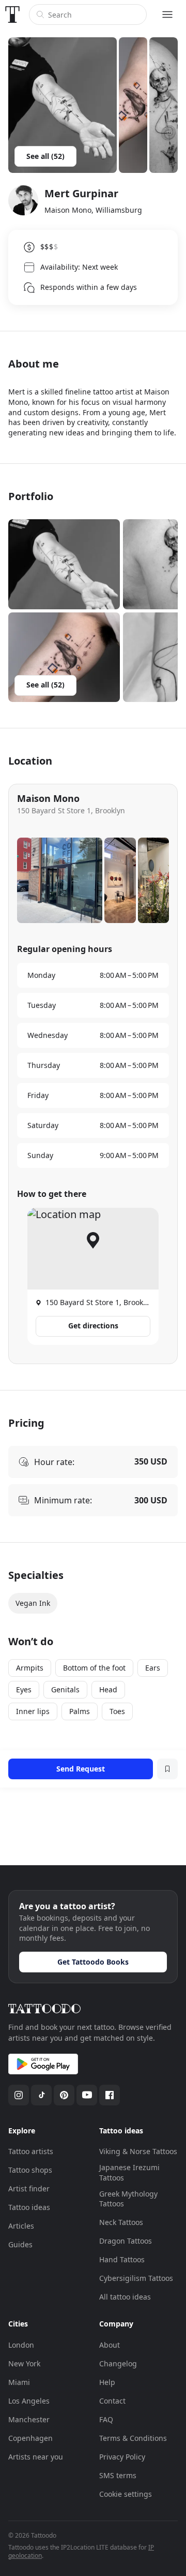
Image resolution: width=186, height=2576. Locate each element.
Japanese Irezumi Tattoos (129, 2172)
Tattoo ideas (29, 2207)
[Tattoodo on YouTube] (87, 2095)
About (110, 2345)
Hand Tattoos (122, 2259)
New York (24, 2363)
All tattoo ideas (125, 2297)
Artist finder (29, 2189)
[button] (64, 564)
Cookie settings (126, 2494)
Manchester (29, 2419)
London (21, 2345)
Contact (112, 2401)
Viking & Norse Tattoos (138, 2151)
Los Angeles (29, 2401)
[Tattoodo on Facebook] (110, 2095)
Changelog (118, 2363)
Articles (21, 2226)
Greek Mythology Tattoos (128, 2199)
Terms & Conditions (133, 2438)
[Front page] (12, 14)
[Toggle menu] (167, 14)
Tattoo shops (30, 2170)
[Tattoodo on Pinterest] (64, 2095)
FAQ (106, 2419)
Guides (20, 2244)
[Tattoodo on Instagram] (19, 2095)
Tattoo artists (31, 2151)
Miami (19, 2382)
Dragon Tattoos (126, 2241)
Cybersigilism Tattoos (136, 2278)
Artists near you (36, 2457)
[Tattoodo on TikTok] (41, 2095)
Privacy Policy (122, 2457)
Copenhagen (30, 2438)
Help (107, 2382)
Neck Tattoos (121, 2222)
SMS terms (118, 2475)
